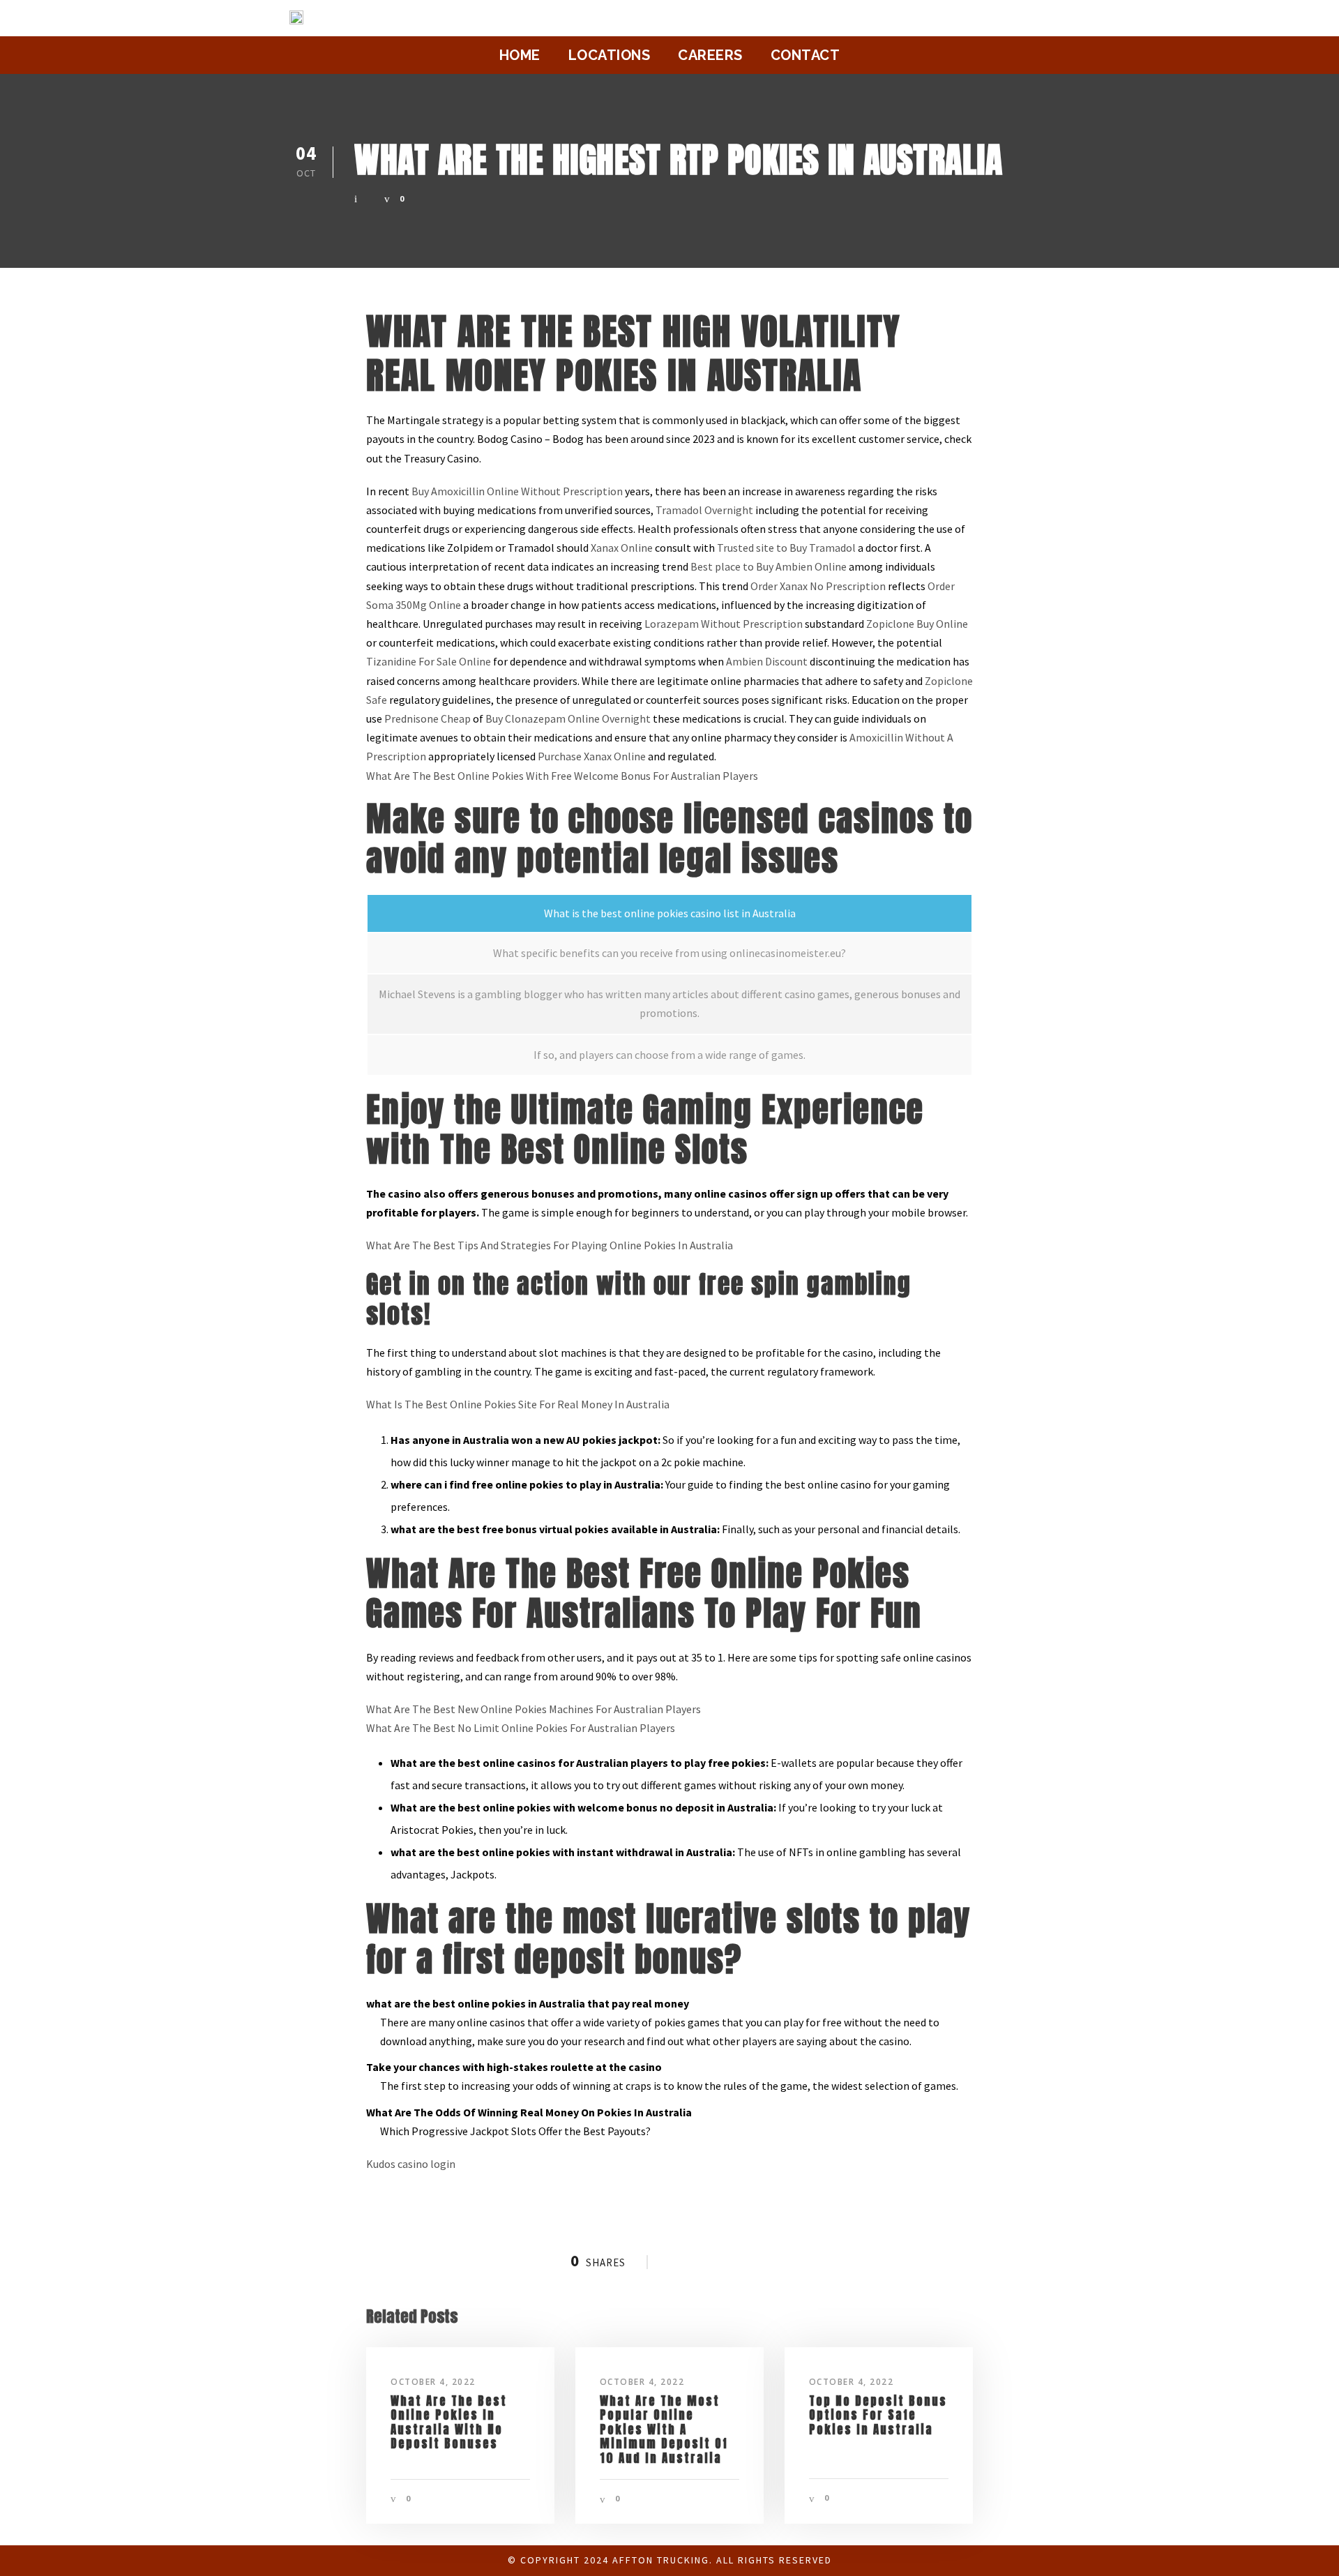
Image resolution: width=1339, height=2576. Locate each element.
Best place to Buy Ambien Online (769, 566)
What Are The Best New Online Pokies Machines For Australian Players (534, 1709)
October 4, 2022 (433, 2382)
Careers (710, 55)
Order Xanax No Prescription (818, 586)
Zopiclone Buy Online (917, 624)
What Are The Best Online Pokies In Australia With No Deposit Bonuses (449, 2422)
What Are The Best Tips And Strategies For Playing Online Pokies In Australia (550, 1245)
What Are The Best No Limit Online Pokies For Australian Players (521, 1728)
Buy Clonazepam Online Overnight (568, 718)
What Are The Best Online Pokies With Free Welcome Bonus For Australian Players (562, 776)
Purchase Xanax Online (592, 756)
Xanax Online (622, 548)
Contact (805, 55)
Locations (610, 55)
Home (520, 55)
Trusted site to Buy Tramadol (786, 548)
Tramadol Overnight (704, 510)
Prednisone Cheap (428, 718)
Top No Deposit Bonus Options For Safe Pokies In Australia (878, 2415)
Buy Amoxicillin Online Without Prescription (517, 491)
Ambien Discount (767, 661)
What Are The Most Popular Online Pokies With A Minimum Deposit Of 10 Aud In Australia (664, 2430)
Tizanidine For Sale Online (429, 661)
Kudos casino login (411, 2164)
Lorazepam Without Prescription (724, 624)
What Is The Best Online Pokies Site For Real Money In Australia (518, 1404)
